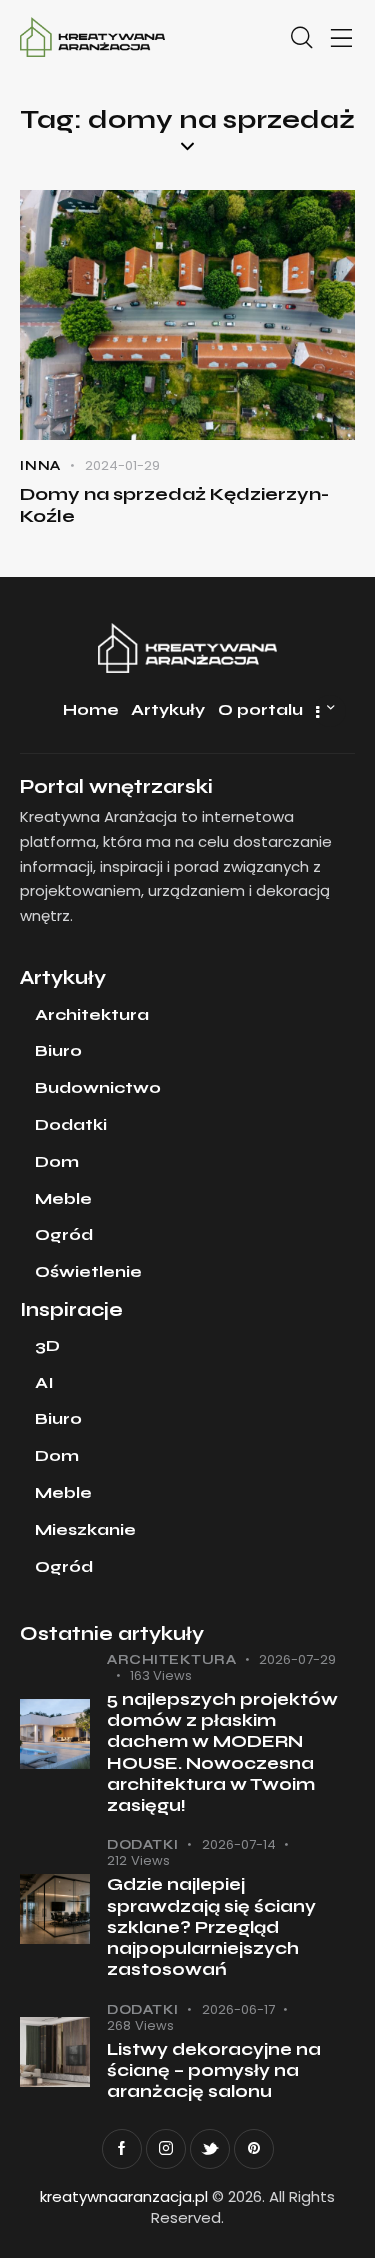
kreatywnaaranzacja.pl (124, 2196)
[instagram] (166, 2149)
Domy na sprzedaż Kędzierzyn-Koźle (174, 505)
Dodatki (143, 1845)
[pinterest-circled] (254, 2149)
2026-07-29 (297, 1659)
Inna (40, 466)
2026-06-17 (238, 2009)
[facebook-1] (122, 2149)
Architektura (171, 1660)
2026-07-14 (239, 1844)
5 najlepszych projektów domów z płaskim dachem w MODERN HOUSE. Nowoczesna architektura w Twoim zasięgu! (222, 1752)
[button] (342, 38)
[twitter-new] (210, 2149)
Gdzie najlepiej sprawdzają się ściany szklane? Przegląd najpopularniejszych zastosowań (211, 1927)
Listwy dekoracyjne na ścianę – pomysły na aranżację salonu (214, 2071)
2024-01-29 (122, 465)
